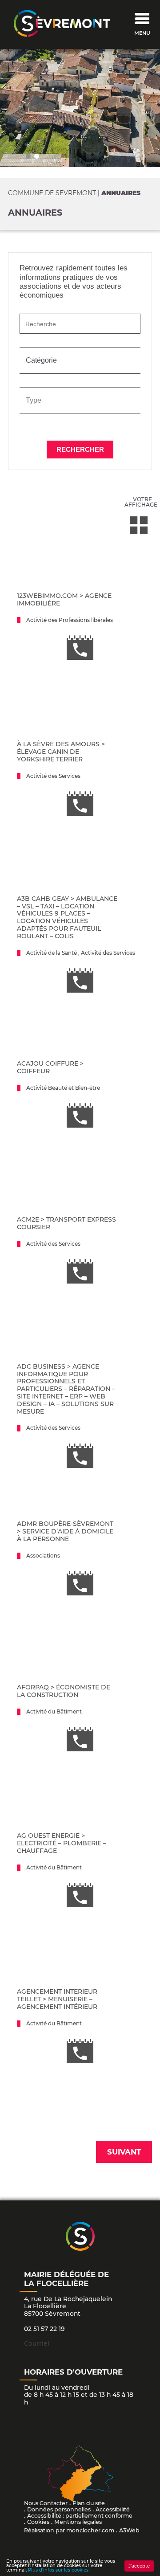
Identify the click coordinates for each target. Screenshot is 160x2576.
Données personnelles (59, 2509)
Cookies (38, 2522)
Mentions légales (78, 2522)
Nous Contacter (46, 2503)
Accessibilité (113, 2509)
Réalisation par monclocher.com (69, 2530)
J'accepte (139, 2566)
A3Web (129, 2530)
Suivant (124, 2152)
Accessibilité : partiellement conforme (80, 2516)
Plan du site (89, 2503)
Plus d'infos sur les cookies (58, 2570)
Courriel (37, 2343)
